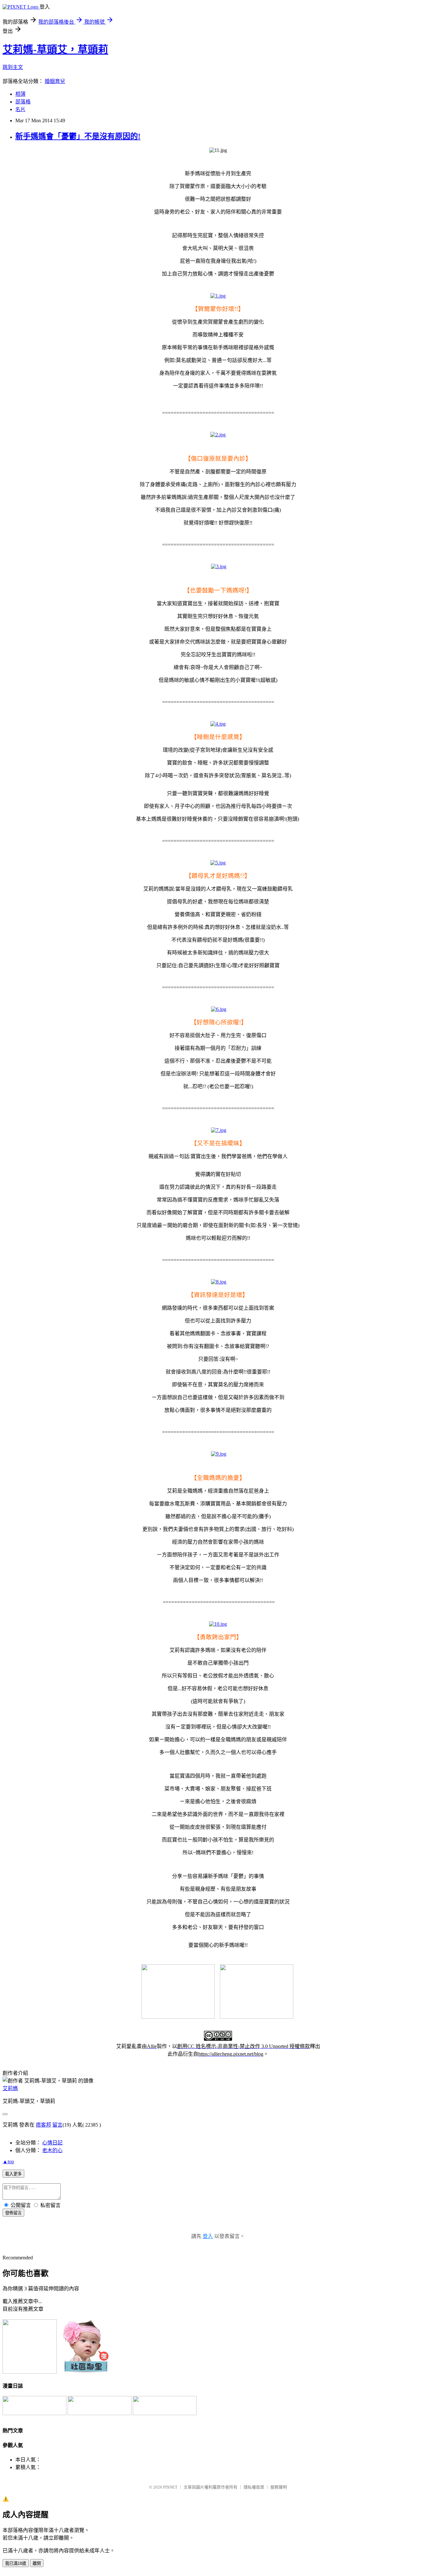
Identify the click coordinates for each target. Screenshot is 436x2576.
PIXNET (170, 2487)
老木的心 (52, 2150)
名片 (20, 109)
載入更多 (13, 2174)
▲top (8, 2162)
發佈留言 (13, 2213)
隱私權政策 (254, 2487)
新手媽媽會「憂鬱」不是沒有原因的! (78, 136)
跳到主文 (13, 67)
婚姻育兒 (55, 81)
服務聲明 (279, 2487)
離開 (37, 2563)
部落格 (23, 102)
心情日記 (52, 2143)
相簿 (20, 94)
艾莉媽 (10, 2088)
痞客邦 (43, 2125)
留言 (57, 2125)
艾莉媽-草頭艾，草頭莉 (55, 49)
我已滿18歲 (16, 2563)
